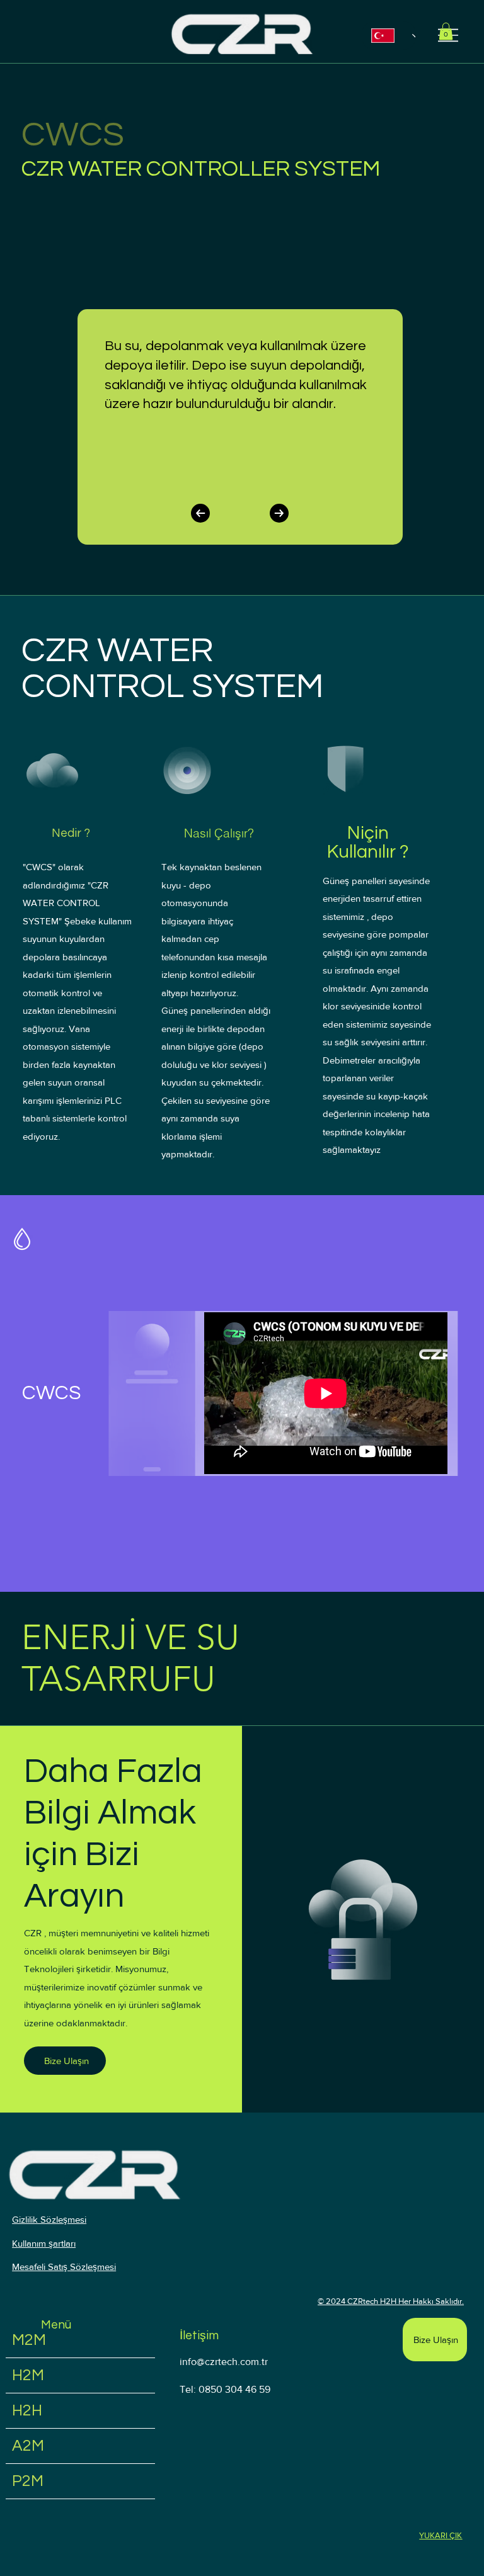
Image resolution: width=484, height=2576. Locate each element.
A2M (28, 2446)
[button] (446, 31)
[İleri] (279, 513)
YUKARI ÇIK (441, 2535)
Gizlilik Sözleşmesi (49, 2219)
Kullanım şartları (44, 2243)
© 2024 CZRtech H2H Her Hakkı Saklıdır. (391, 2301)
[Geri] (200, 513)
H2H (27, 2410)
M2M (29, 2340)
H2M (28, 2375)
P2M (28, 2481)
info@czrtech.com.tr (224, 2362)
